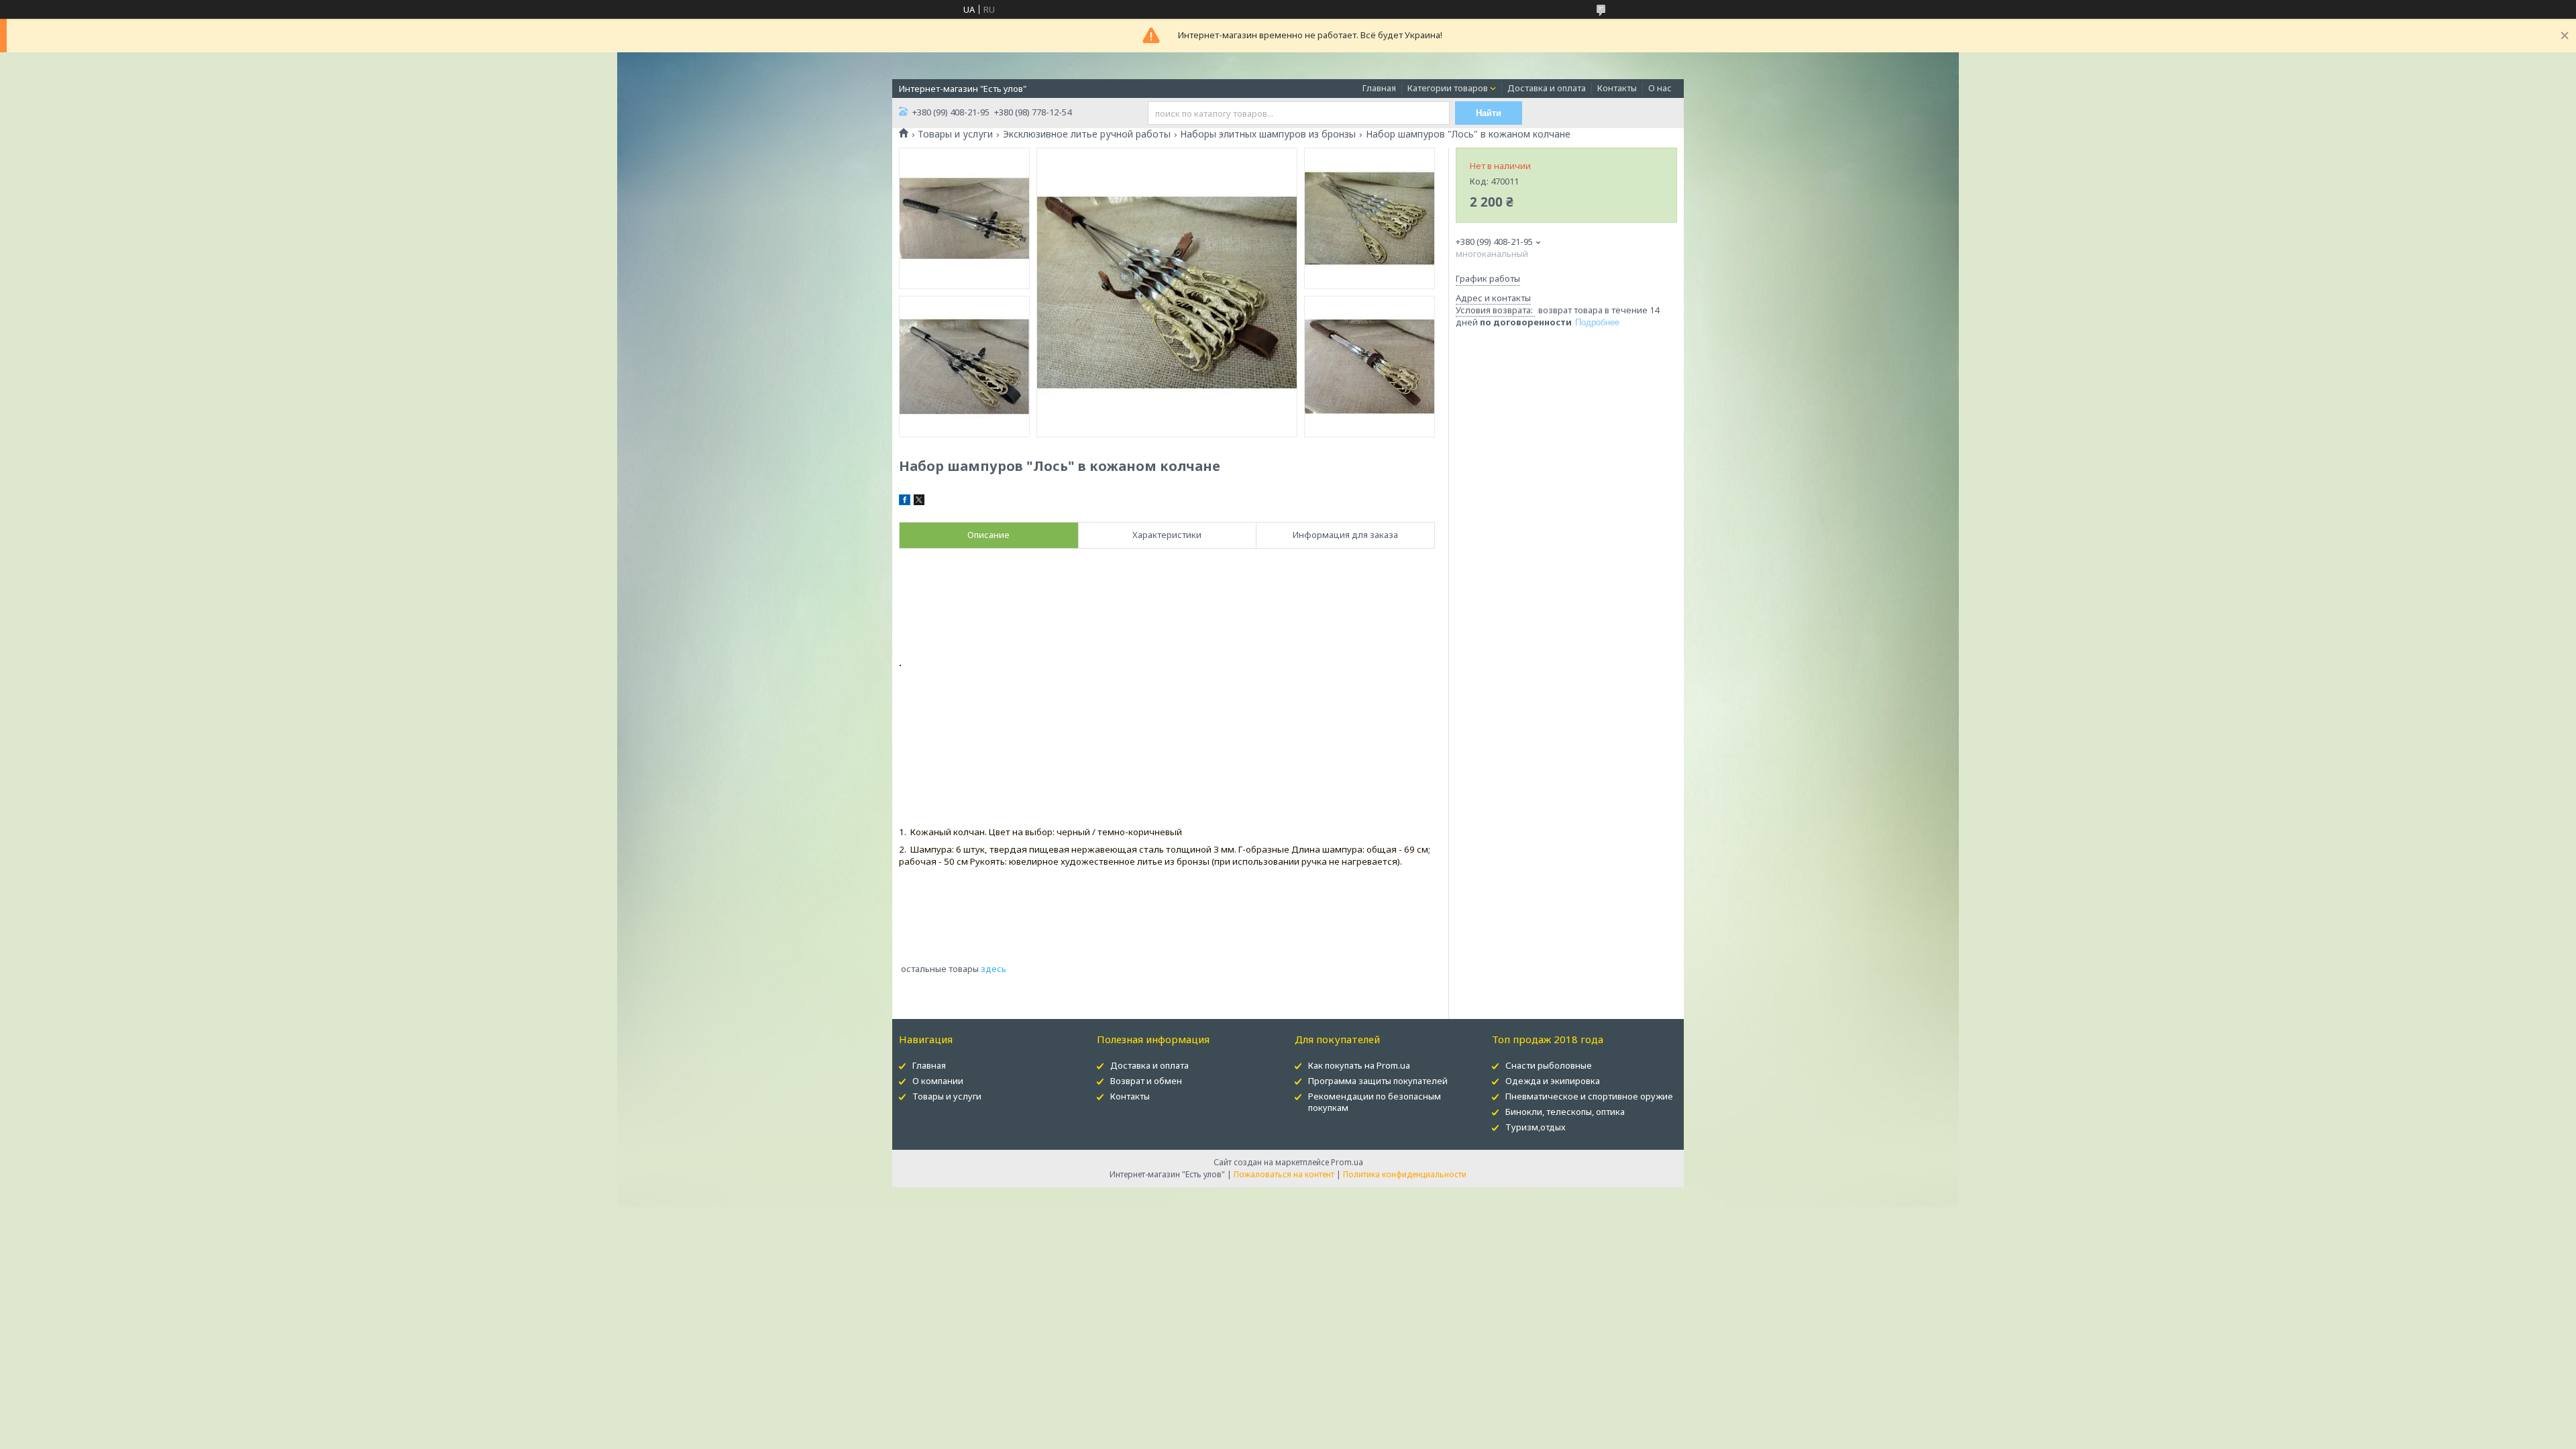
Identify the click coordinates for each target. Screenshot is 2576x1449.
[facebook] (905, 502)
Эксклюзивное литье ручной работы (1087, 134)
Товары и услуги (955, 134)
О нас (1660, 88)
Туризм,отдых (1536, 1127)
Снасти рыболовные (1549, 1065)
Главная (1379, 88)
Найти (1489, 113)
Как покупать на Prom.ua (1359, 1065)
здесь (992, 969)
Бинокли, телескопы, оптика (1565, 1112)
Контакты (1617, 88)
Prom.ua (1347, 1162)
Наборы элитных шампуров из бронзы (1268, 134)
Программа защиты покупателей (1378, 1081)
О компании (938, 1081)
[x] (919, 502)
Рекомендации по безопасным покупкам (1375, 1102)
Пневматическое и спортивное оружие (1589, 1096)
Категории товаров (1448, 88)
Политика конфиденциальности (1405, 1174)
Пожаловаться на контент (1284, 1174)
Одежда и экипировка (1553, 1081)
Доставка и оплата (1547, 88)
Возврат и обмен (1146, 1081)
